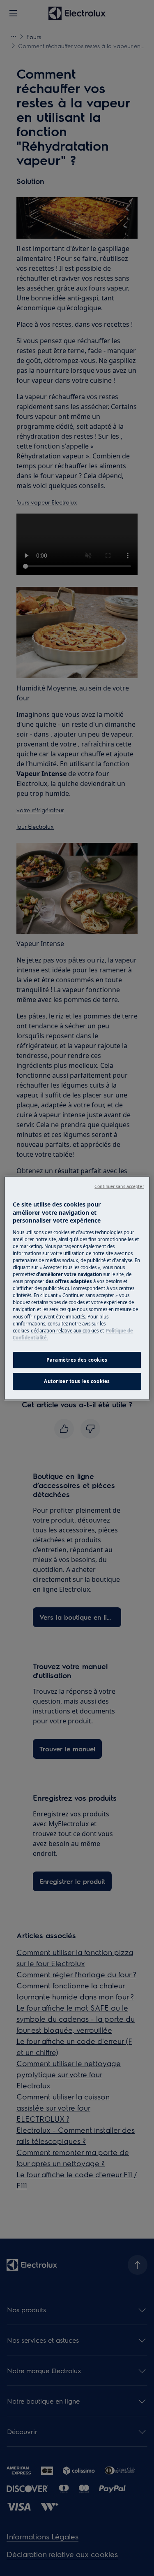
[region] (77, 1288)
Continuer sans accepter (119, 1186)
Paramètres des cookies (77, 1360)
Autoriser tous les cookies (77, 1381)
